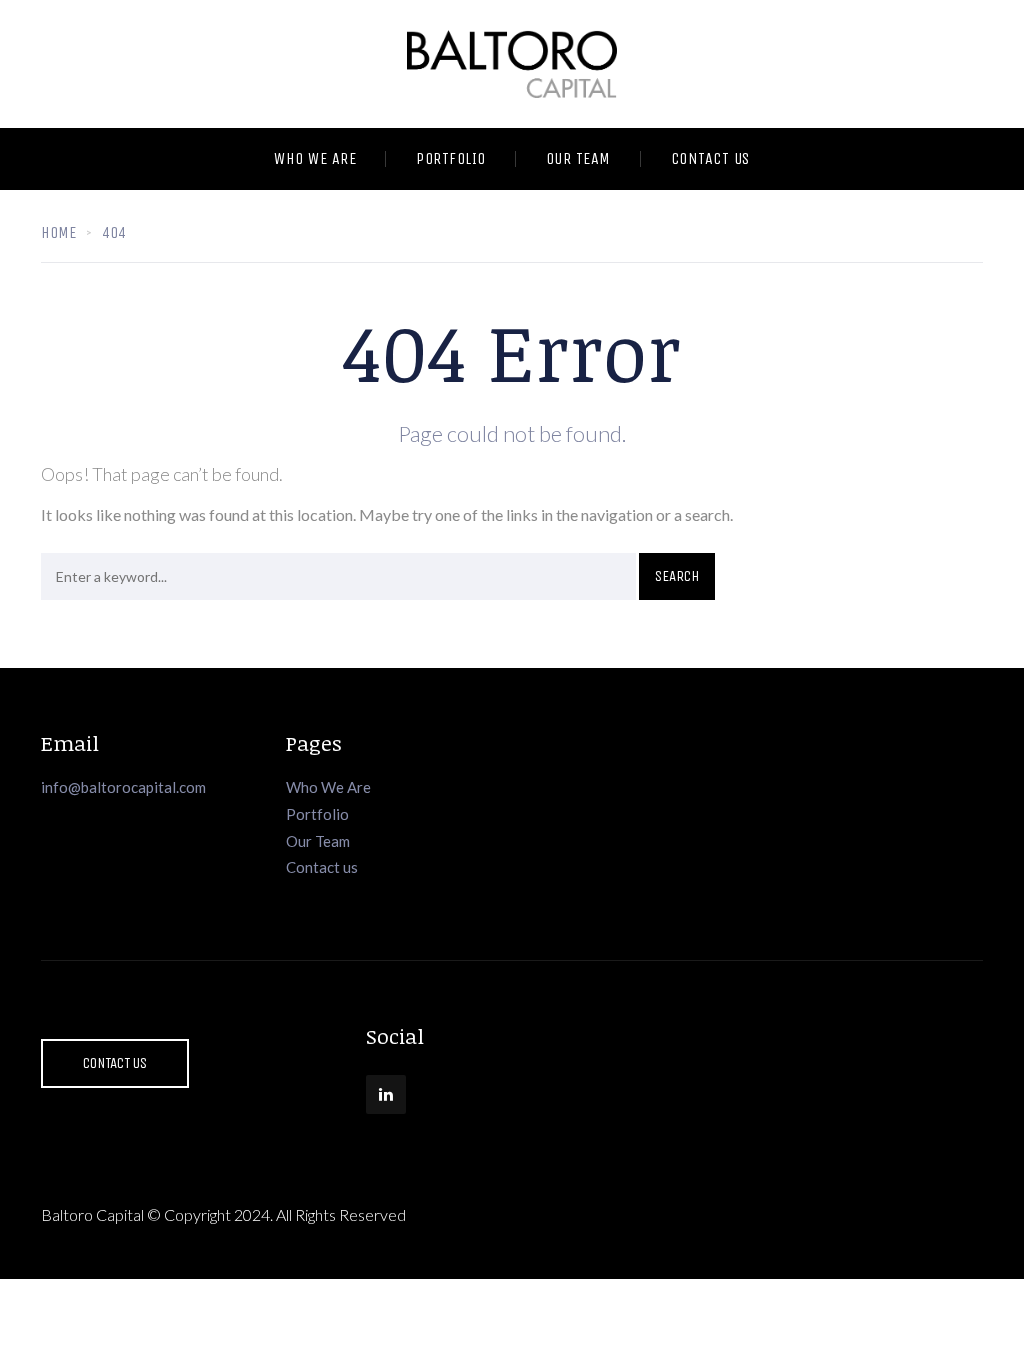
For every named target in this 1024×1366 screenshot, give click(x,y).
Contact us (322, 867)
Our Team (578, 158)
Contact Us (710, 158)
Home (58, 232)
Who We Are (315, 158)
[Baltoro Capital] (512, 64)
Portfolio (451, 158)
